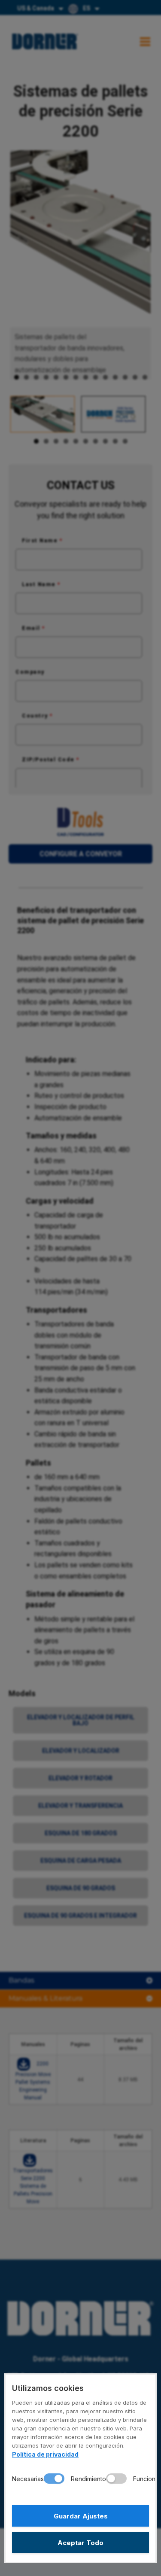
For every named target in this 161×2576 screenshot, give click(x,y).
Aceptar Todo (80, 2543)
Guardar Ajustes (81, 2516)
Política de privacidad (45, 2454)
